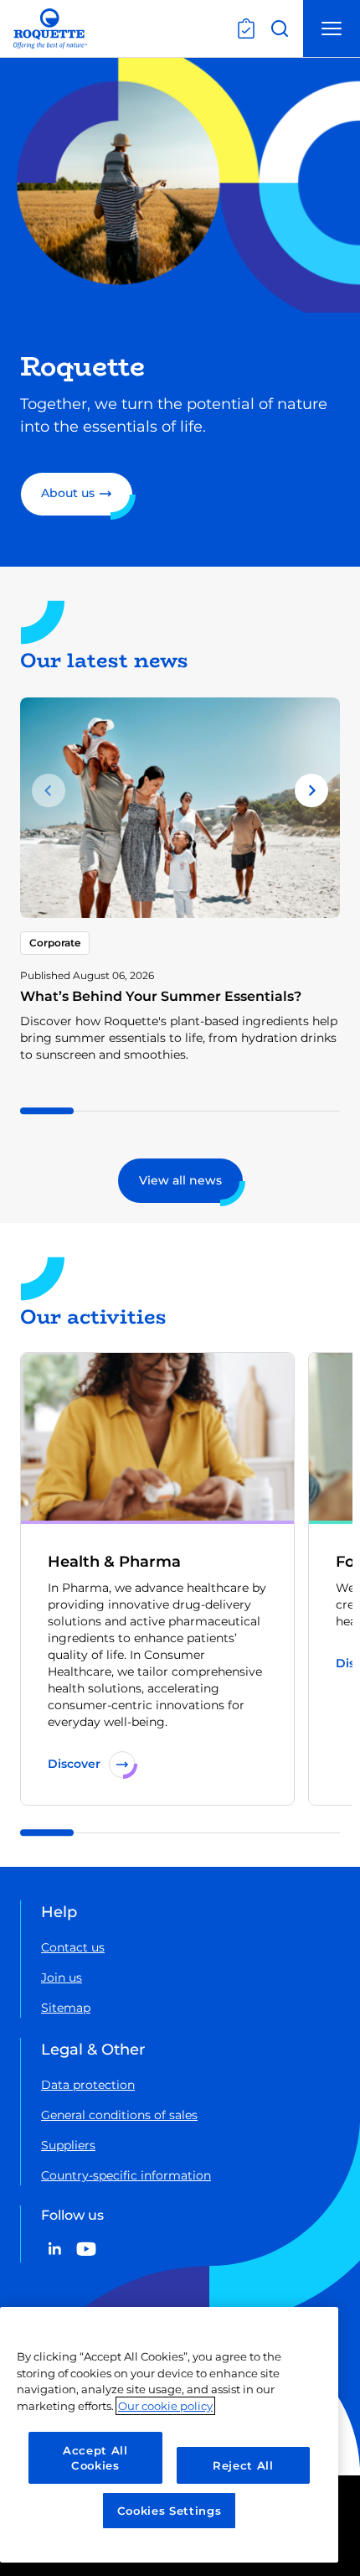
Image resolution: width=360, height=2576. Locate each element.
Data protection (88, 2085)
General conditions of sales (119, 2115)
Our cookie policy (165, 2406)
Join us (62, 1977)
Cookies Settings (170, 2511)
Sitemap (66, 2008)
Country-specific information (126, 2175)
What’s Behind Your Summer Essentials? (161, 996)
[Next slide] (311, 790)
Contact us (73, 1947)
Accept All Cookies (95, 2458)
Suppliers (68, 2145)
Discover (74, 1764)
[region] (169, 2435)
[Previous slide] (49, 790)
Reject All (243, 2465)
